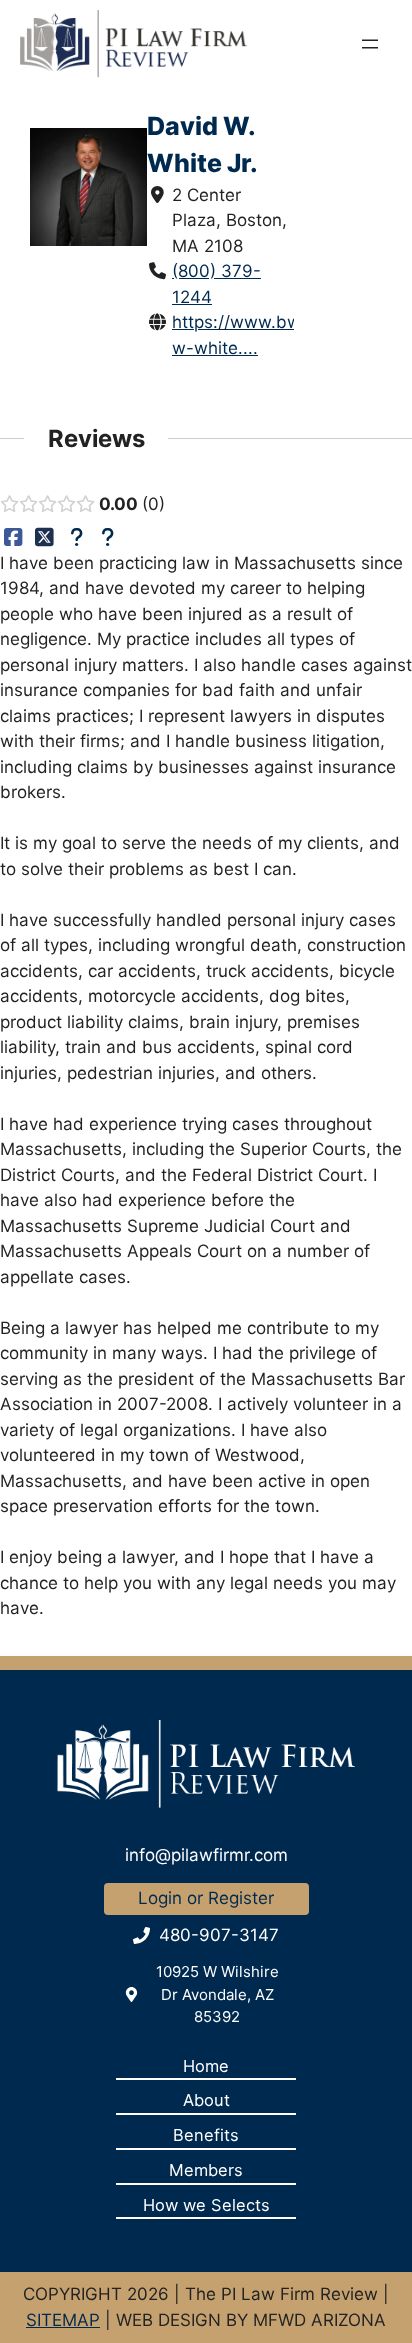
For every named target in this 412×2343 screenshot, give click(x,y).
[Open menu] (370, 44)
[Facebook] (13, 537)
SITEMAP (63, 2320)
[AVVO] (108, 537)
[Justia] (76, 537)
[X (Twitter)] (45, 537)
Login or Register (206, 1898)
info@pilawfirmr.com (206, 1855)
